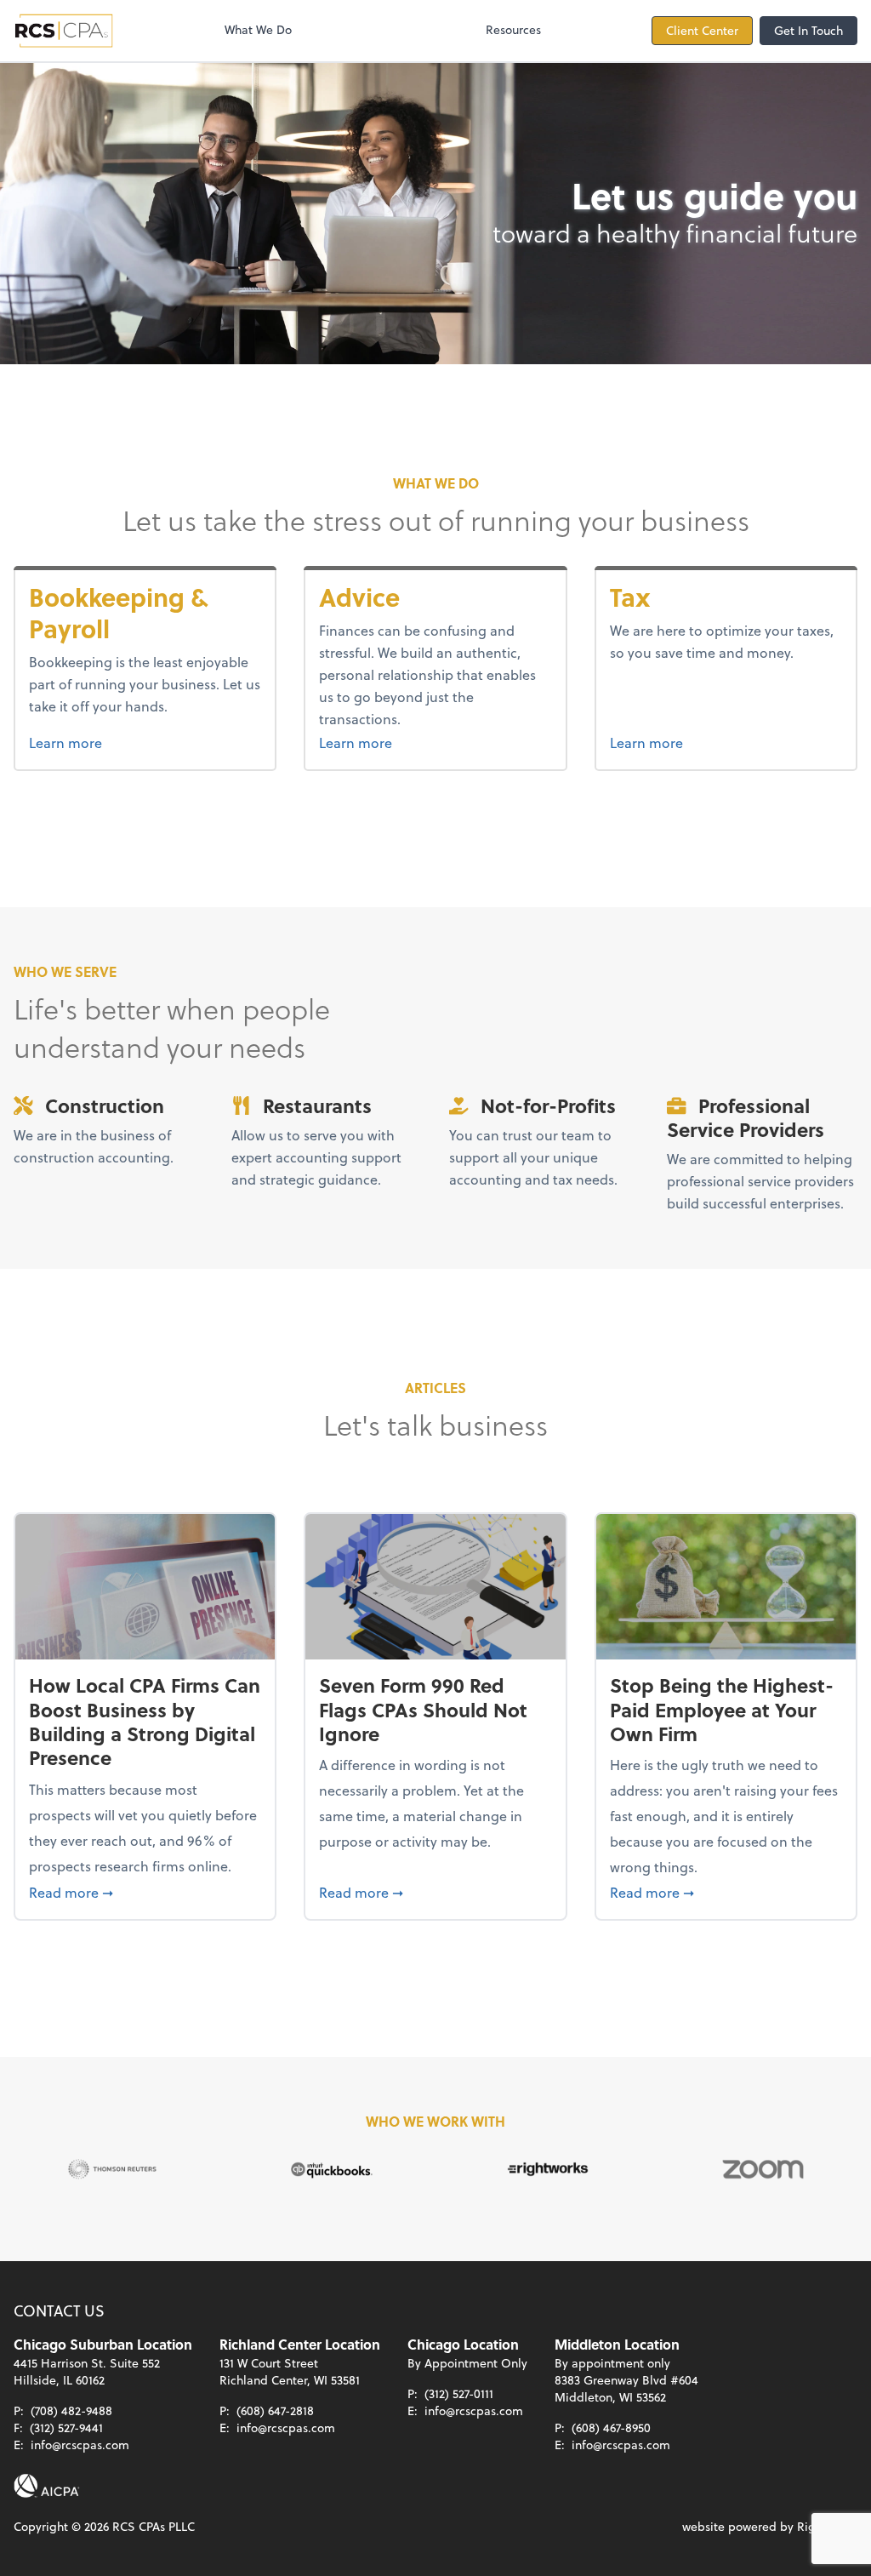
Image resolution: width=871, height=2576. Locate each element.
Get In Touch (808, 30)
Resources (513, 29)
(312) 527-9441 (66, 2427)
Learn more (145, 742)
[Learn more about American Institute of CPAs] (47, 2486)
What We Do (258, 29)
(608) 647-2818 (275, 2410)
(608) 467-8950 (611, 2427)
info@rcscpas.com (80, 2445)
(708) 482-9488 (71, 2410)
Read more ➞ (145, 1892)
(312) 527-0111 (459, 2393)
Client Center (702, 30)
